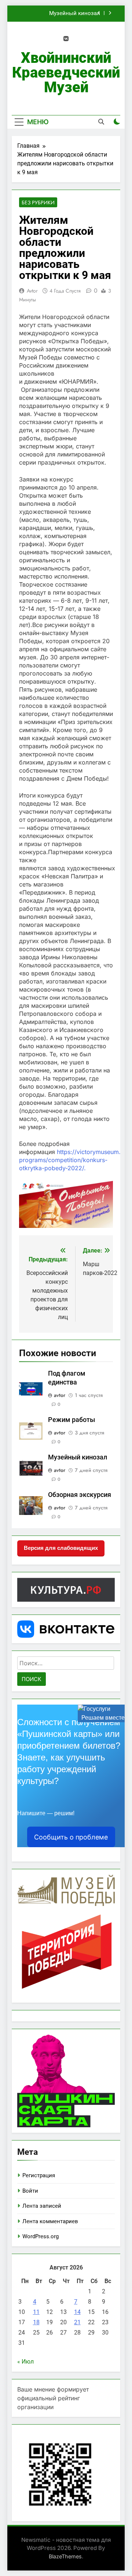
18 (36, 2322)
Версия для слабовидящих (61, 1548)
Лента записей (42, 2206)
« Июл (25, 2362)
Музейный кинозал (75, 14)
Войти (30, 2191)
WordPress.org (41, 2236)
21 (77, 2322)
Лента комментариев (50, 2221)
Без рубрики (38, 203)
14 (77, 2312)
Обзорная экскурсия (80, 1495)
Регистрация (39, 2175)
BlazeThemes (65, 2556)
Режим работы (71, 1420)
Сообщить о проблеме (71, 1837)
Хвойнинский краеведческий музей (66, 73)
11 (36, 2312)
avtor (32, 291)
